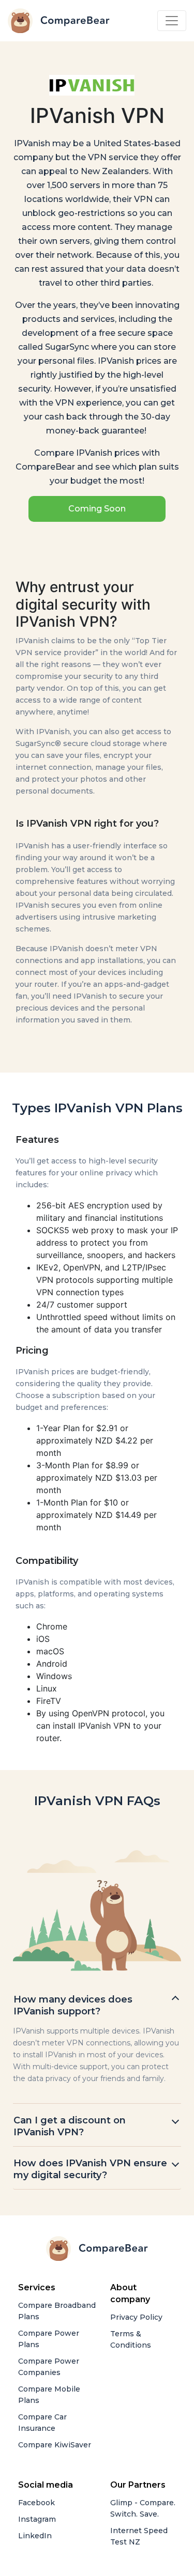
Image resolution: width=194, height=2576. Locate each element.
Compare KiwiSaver (55, 2445)
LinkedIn (35, 2536)
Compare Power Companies (49, 2367)
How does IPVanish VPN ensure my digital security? (90, 2169)
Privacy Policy (136, 2317)
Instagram (37, 2519)
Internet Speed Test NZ (139, 2536)
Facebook (36, 2503)
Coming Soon (97, 509)
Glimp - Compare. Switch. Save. (143, 2508)
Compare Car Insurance (42, 2423)
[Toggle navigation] (172, 21)
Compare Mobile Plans (49, 2395)
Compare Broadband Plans (57, 2311)
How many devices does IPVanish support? (73, 2005)
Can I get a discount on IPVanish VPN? (70, 2126)
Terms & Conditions (131, 2339)
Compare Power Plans (49, 2339)
